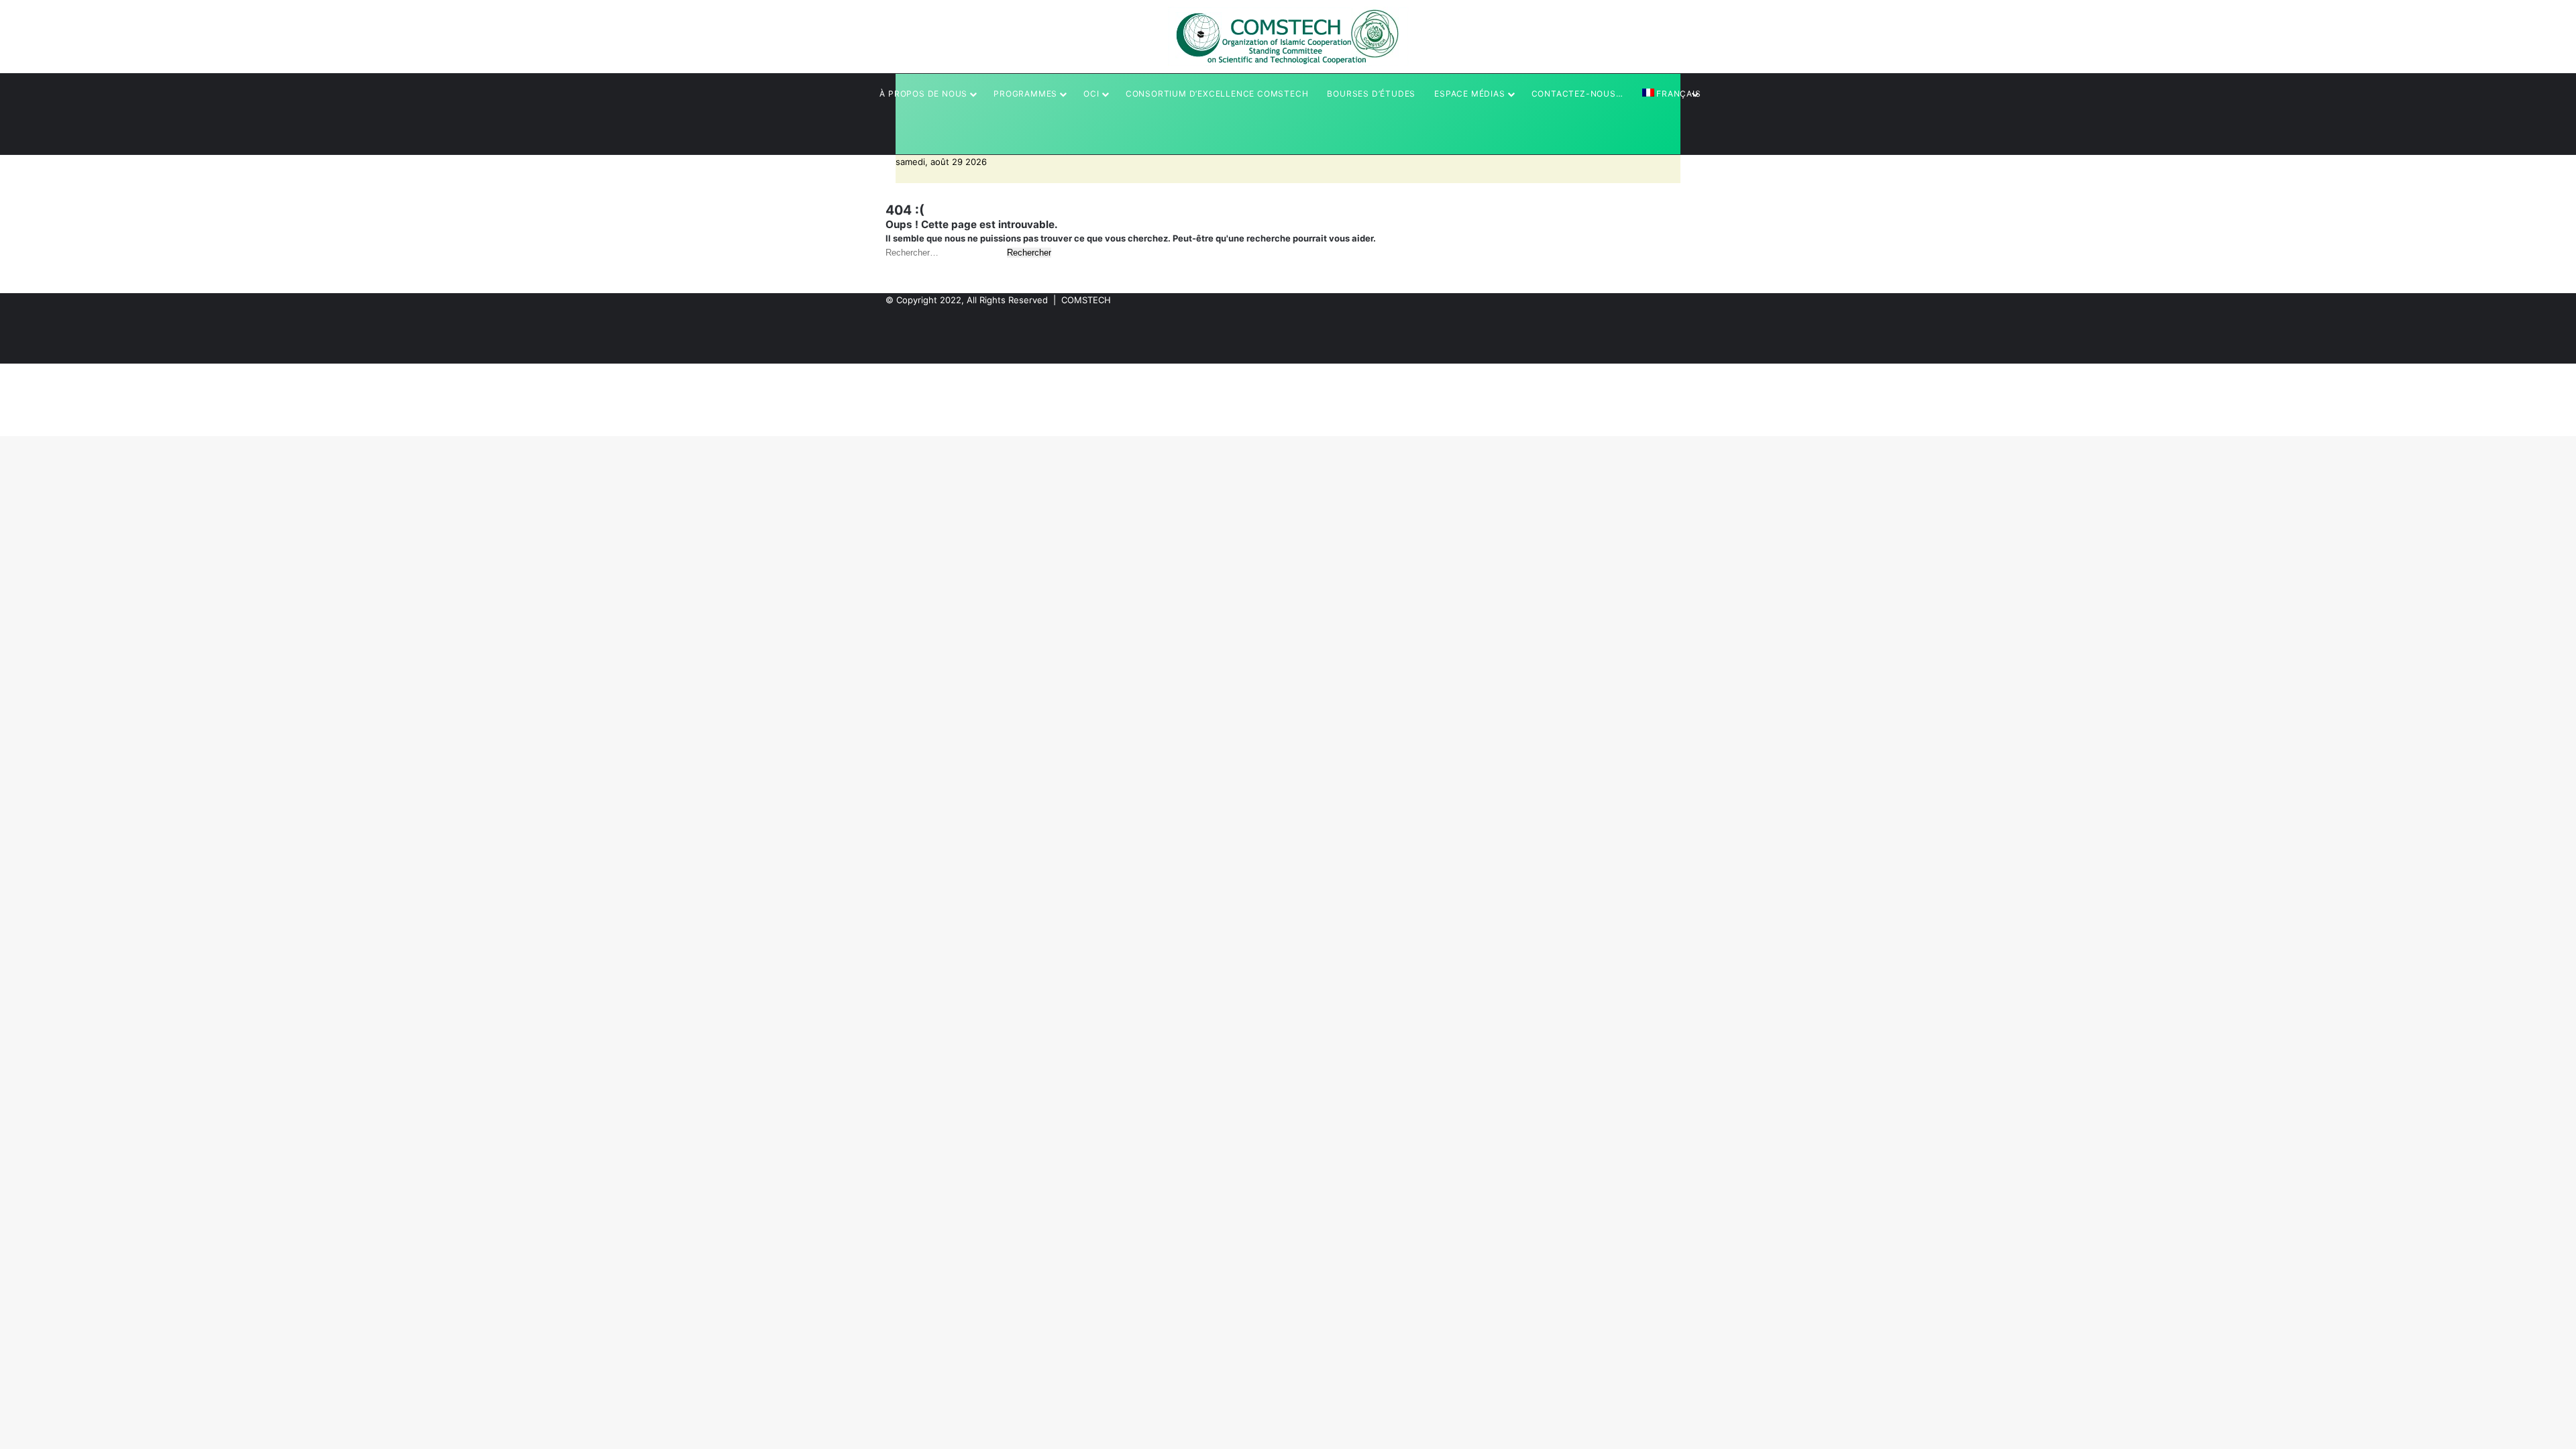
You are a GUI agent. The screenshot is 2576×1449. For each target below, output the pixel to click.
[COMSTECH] (1288, 37)
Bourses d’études (1371, 94)
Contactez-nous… (1577, 94)
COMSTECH (1086, 300)
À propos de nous (923, 94)
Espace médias (1469, 94)
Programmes (1025, 94)
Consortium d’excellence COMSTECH (1217, 94)
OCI (1091, 94)
